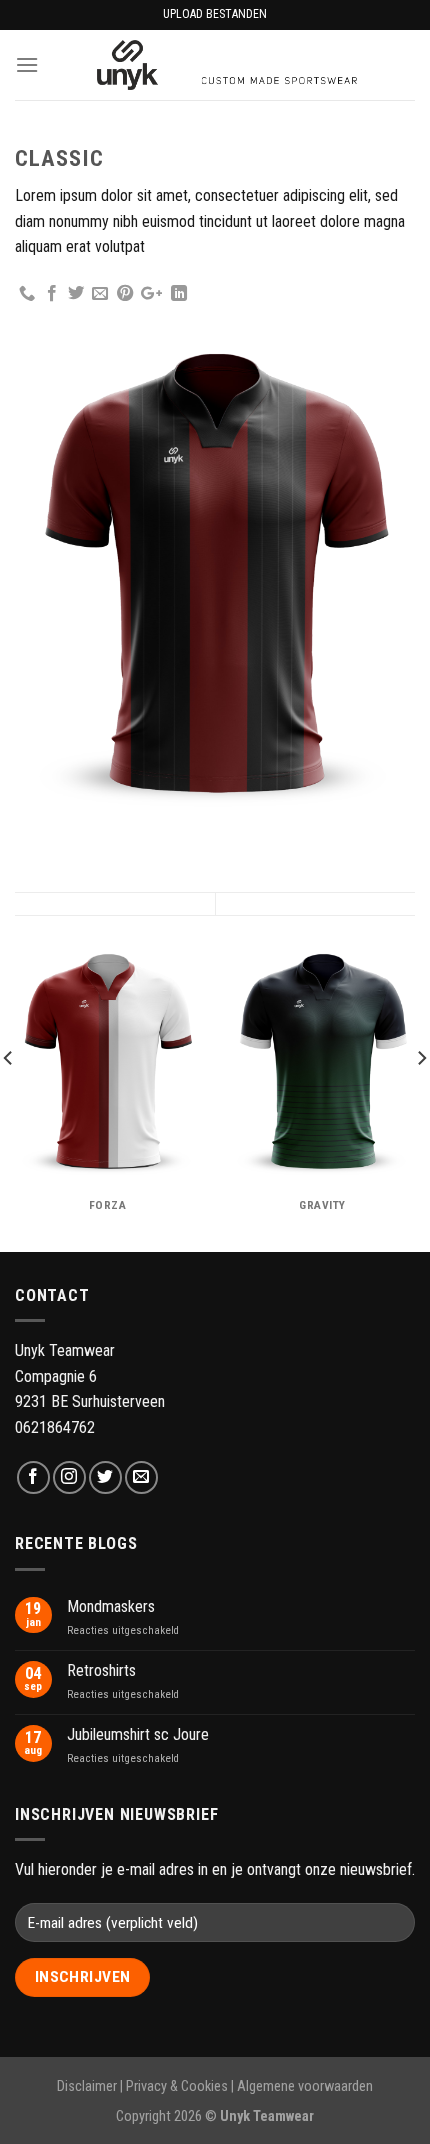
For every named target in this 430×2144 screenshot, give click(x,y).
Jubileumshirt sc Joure (138, 1734)
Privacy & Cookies (177, 2086)
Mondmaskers (111, 1606)
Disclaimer (87, 2086)
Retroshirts (101, 1670)
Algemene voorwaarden (305, 2086)
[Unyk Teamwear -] (227, 65)
